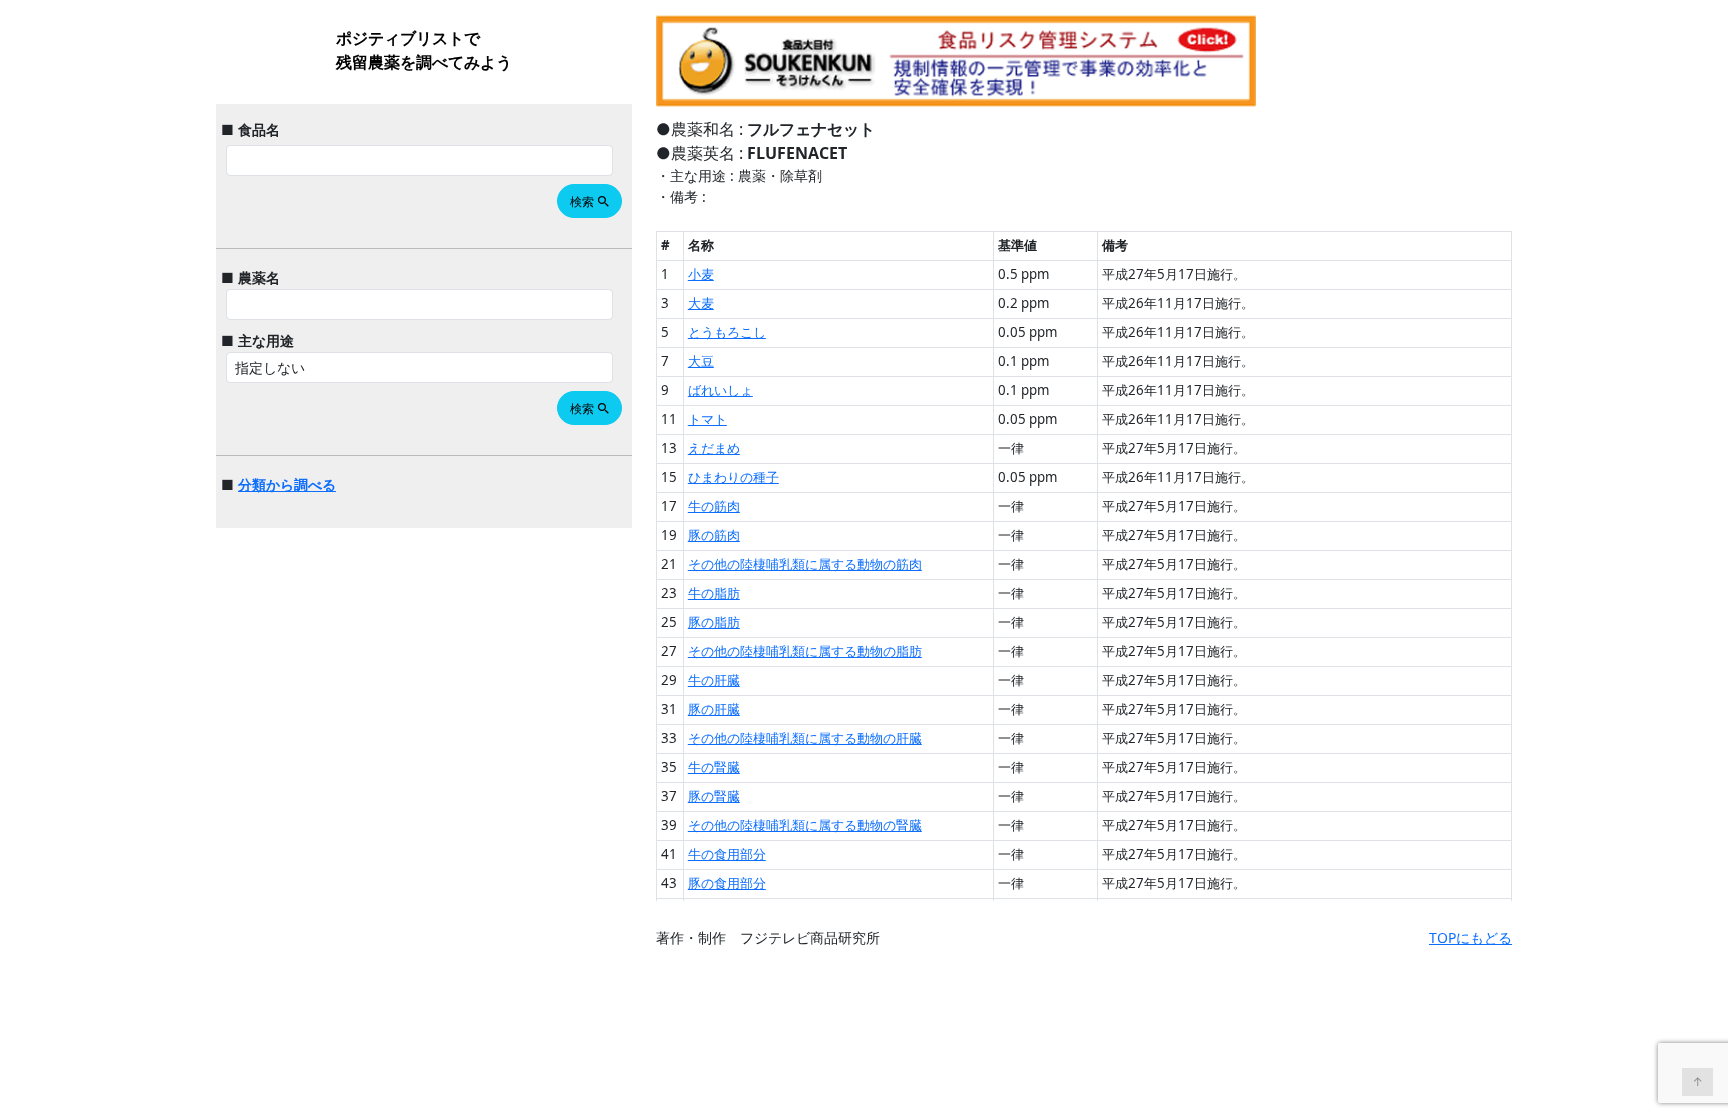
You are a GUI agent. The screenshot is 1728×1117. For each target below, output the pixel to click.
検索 (590, 201)
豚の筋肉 (714, 535)
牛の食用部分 (727, 854)
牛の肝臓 (714, 680)
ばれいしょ (720, 390)
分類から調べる (287, 484)
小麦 (701, 274)
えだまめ (714, 448)
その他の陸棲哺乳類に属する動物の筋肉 (805, 564)
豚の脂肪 (714, 622)
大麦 (701, 303)
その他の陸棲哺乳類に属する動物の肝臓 (805, 738)
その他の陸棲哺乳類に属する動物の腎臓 (805, 825)
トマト (707, 419)
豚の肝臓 (714, 709)
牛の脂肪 (714, 593)
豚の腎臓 (714, 796)
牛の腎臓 (714, 767)
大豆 (701, 361)
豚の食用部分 (727, 883)
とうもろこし (727, 332)
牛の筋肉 (714, 506)
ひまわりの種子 (733, 477)
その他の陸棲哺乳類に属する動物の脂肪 (805, 651)
